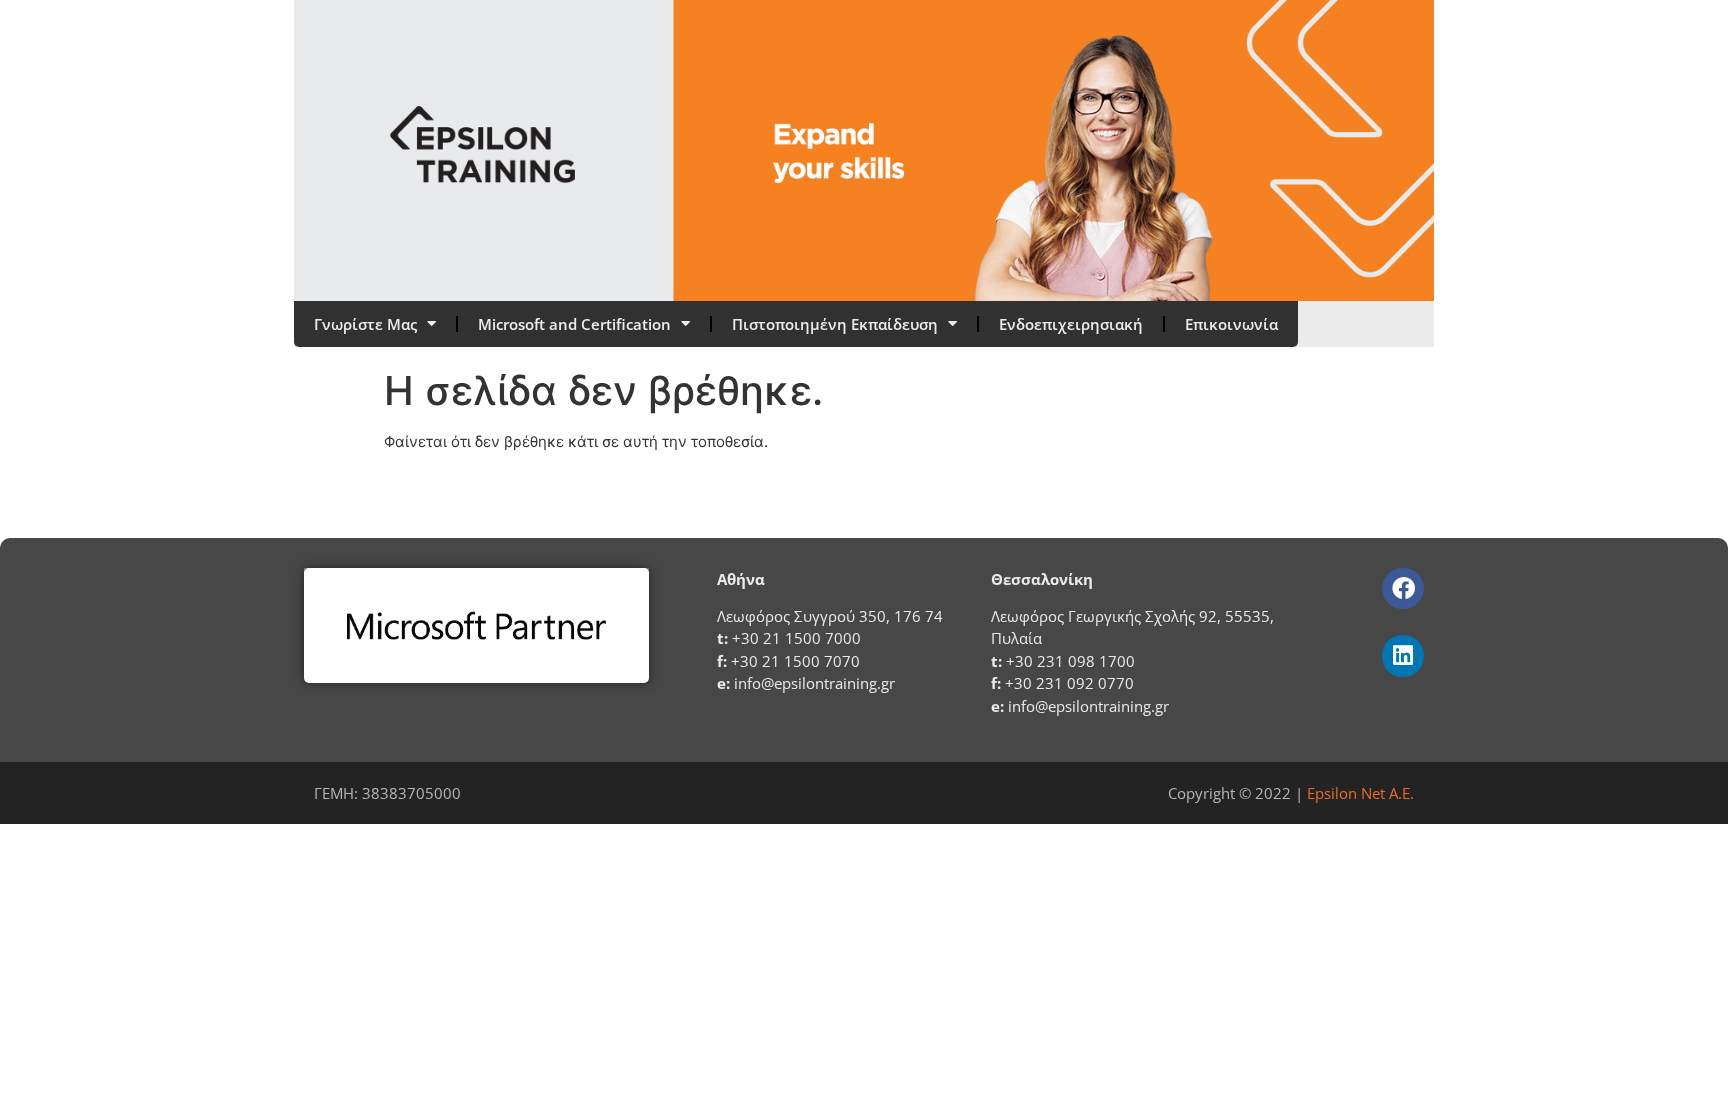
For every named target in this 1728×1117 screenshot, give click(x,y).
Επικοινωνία (1231, 324)
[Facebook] (1402, 588)
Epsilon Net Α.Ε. (1360, 793)
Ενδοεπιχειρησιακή (1071, 324)
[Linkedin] (1402, 655)
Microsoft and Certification (574, 324)
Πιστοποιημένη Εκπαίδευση (835, 324)
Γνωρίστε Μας (365, 324)
